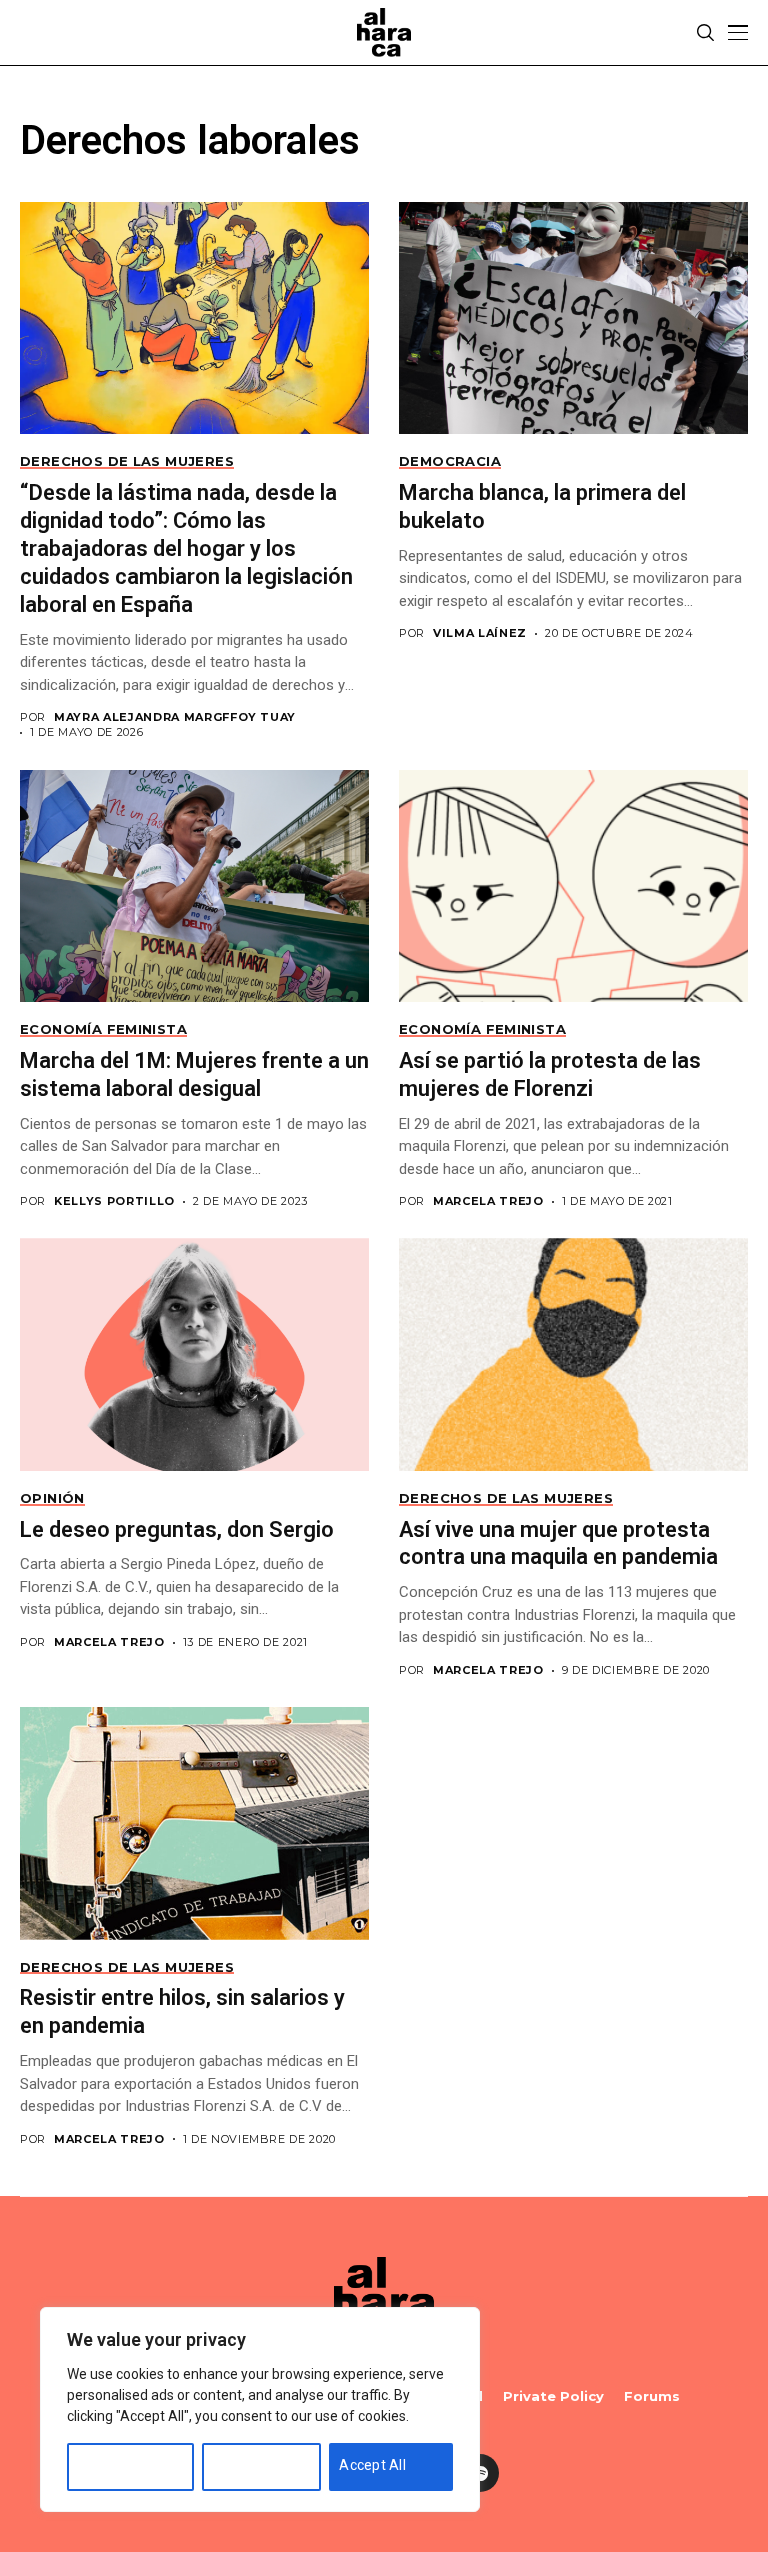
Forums (652, 2396)
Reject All (243, 2465)
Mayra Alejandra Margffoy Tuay (175, 717)
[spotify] (480, 2473)
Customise (112, 2465)
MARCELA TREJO (488, 1201)
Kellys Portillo (114, 1201)
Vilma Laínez (480, 633)
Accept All (372, 2465)
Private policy (553, 2396)
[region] (260, 2409)
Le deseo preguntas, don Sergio (177, 1529)
